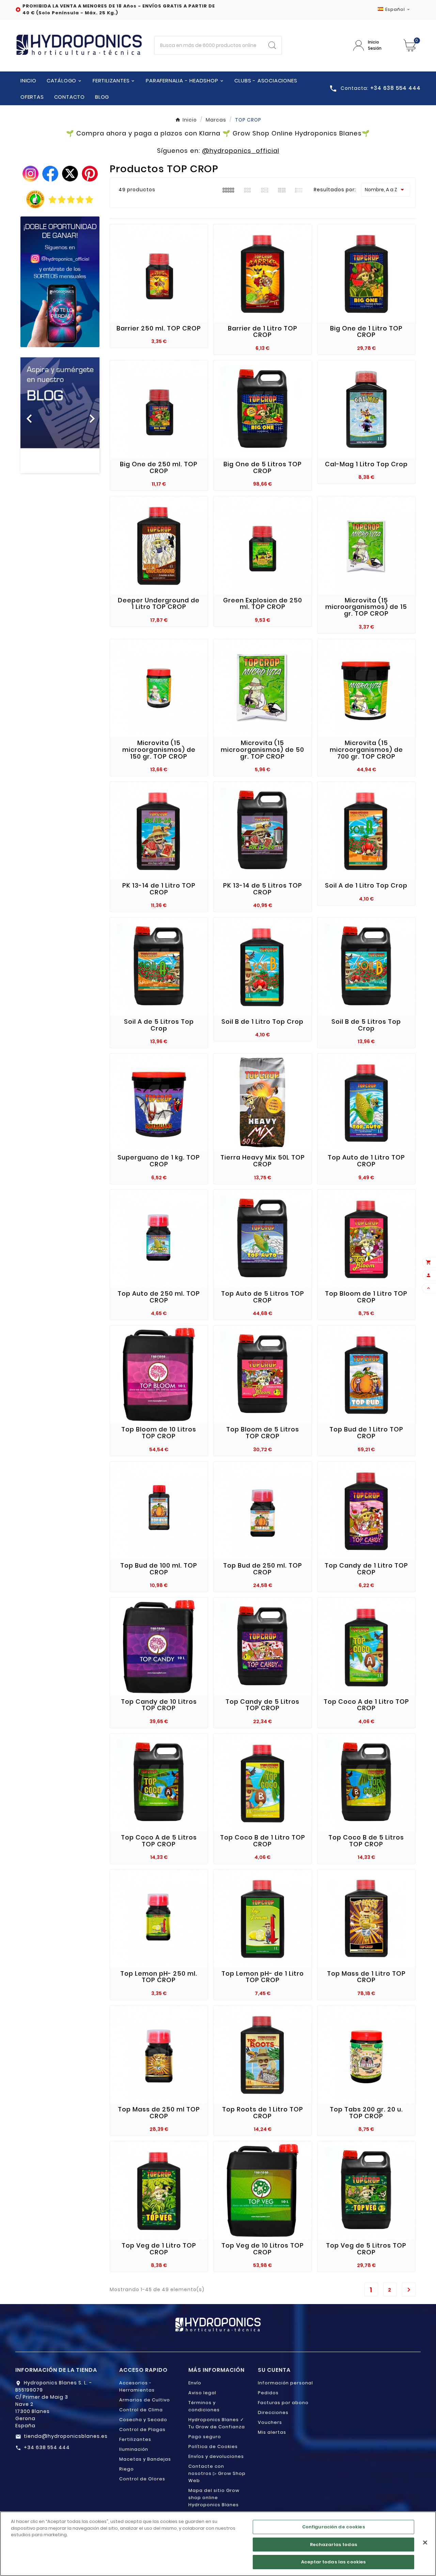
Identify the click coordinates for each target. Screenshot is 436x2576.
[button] (26, 415)
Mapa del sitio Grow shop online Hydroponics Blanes (214, 2498)
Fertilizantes (135, 2439)
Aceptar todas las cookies (333, 2562)
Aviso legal (202, 2393)
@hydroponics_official (241, 151)
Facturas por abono (283, 2403)
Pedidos (268, 2393)
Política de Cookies (213, 2447)
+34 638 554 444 (47, 2447)
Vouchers (270, 2422)
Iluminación (134, 2449)
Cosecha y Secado (143, 2420)
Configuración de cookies (334, 2527)
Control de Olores (142, 2479)
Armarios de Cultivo (145, 2400)
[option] (60, 415)
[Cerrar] (425, 2543)
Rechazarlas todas (334, 2545)
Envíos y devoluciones (216, 2456)
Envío (195, 2383)
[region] (218, 2544)
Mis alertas (272, 2432)
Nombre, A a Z (386, 190)
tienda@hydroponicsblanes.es (66, 2436)
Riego (127, 2469)
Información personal (285, 2383)
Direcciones (273, 2412)
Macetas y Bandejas (145, 2459)
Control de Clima (141, 2410)
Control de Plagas (142, 2429)
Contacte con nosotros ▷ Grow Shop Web (217, 2473)
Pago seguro (205, 2437)
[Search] (272, 45)
